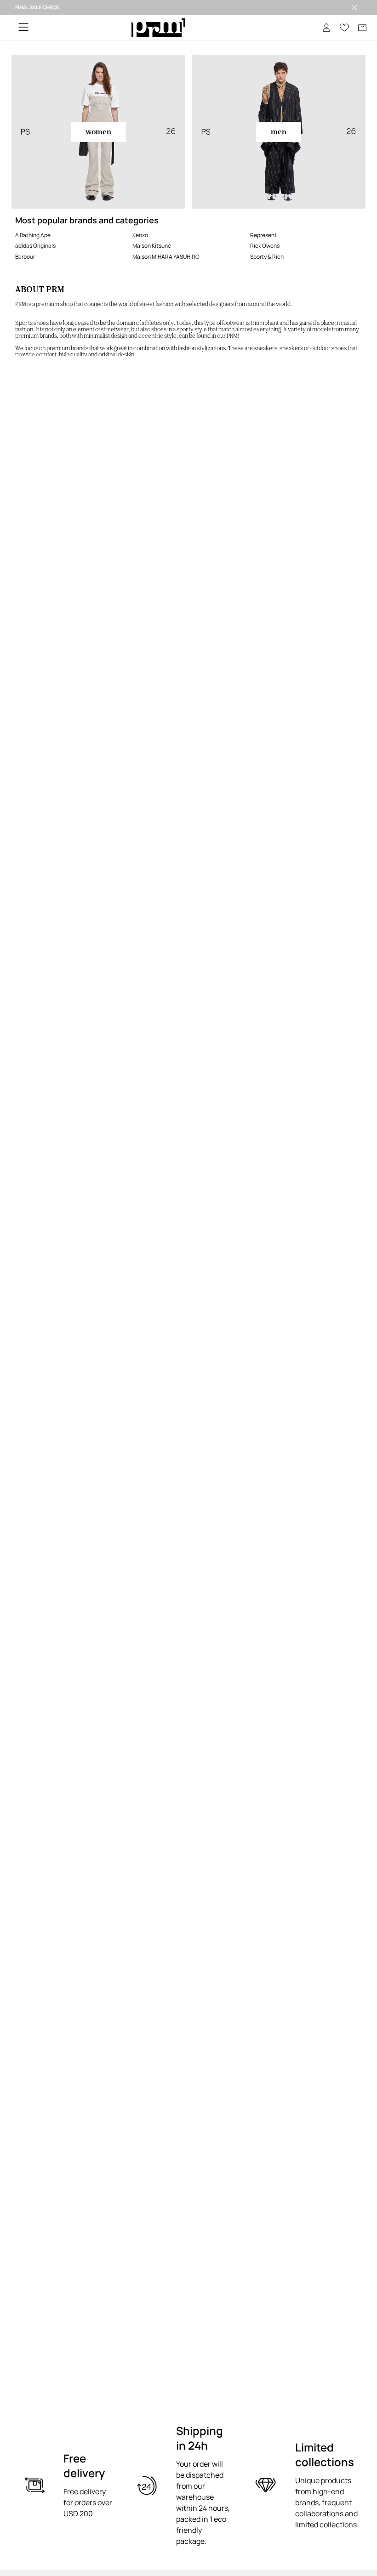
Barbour (25, 257)
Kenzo (140, 235)
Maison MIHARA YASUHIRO (166, 257)
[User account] (326, 28)
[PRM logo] (158, 28)
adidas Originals (35, 246)
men (279, 132)
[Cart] (362, 28)
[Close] (354, 7)
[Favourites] (344, 28)
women (98, 132)
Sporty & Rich (267, 257)
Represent (263, 235)
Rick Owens (265, 246)
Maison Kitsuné (152, 246)
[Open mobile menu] (23, 28)
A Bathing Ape (33, 235)
